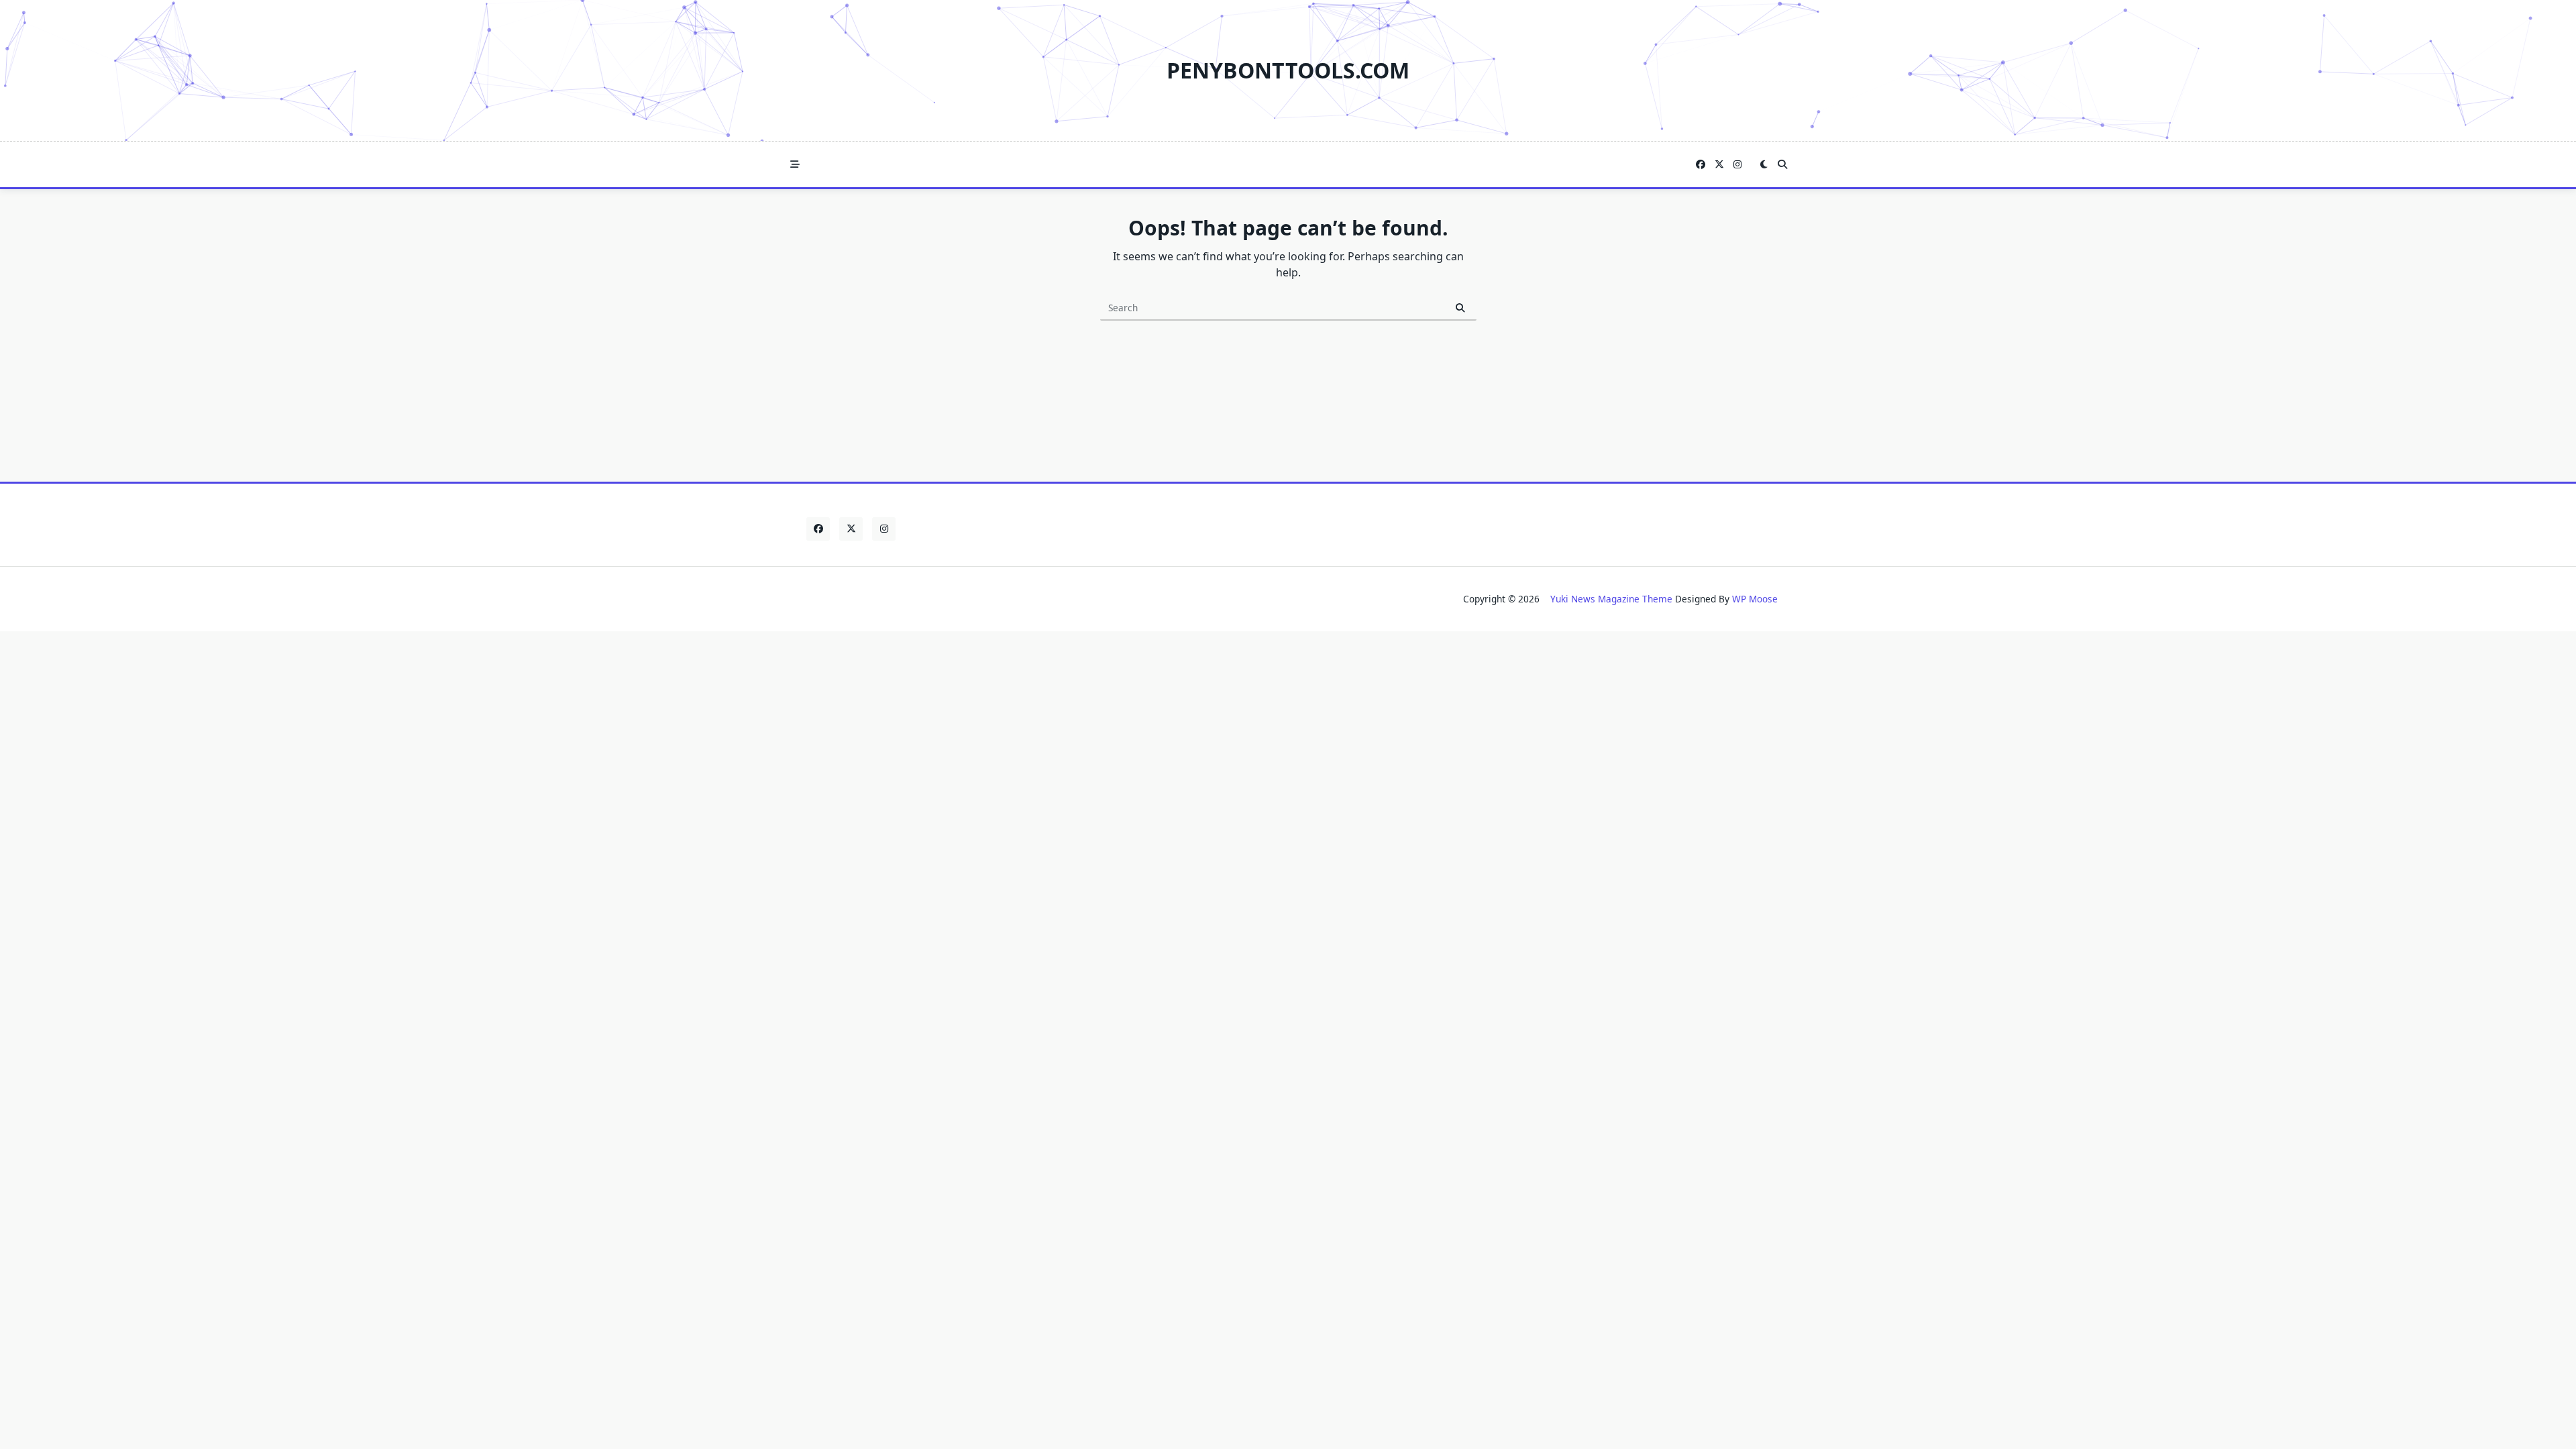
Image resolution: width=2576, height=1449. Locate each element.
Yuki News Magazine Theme (1611, 599)
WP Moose (1755, 599)
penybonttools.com (1288, 70)
